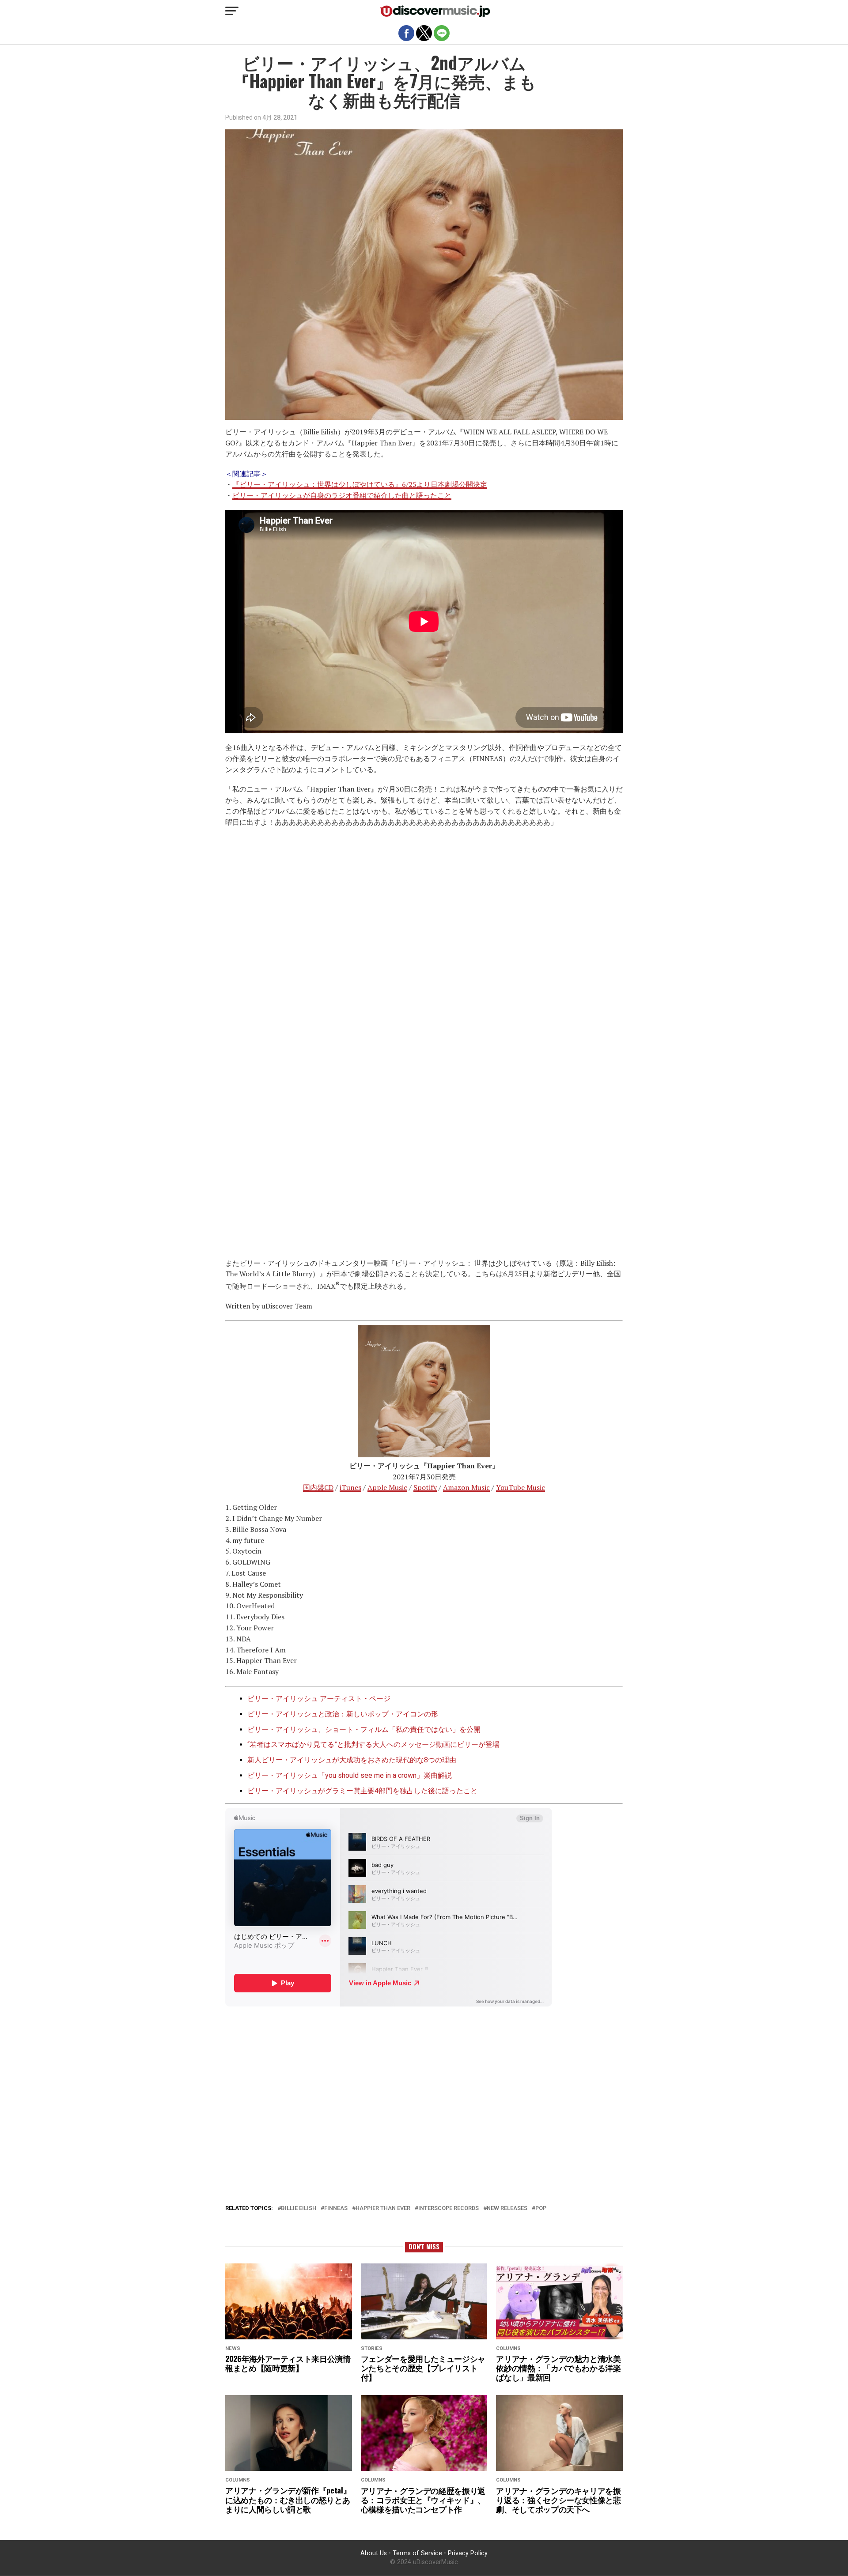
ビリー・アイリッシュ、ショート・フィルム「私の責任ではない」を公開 (364, 1729)
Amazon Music (466, 1487)
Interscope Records (449, 2208)
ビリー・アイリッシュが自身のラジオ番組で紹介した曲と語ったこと (342, 495)
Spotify (425, 1487)
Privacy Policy (468, 2553)
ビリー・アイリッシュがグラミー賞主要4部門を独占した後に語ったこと (362, 1791)
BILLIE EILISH (299, 2208)
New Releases (507, 2208)
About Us (374, 2553)
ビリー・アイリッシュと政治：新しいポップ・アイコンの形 (343, 1714)
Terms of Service (417, 2553)
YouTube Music (521, 1487)
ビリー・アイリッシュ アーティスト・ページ (319, 1699)
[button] (232, 11)
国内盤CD (318, 1487)
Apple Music (387, 1487)
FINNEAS (336, 2208)
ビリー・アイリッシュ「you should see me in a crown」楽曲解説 (350, 1775)
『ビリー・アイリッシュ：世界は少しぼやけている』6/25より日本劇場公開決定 (360, 484)
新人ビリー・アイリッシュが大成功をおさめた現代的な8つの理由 (352, 1760)
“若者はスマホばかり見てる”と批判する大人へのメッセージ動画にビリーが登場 (373, 1744)
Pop (541, 2208)
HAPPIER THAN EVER (383, 2208)
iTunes (350, 1487)
